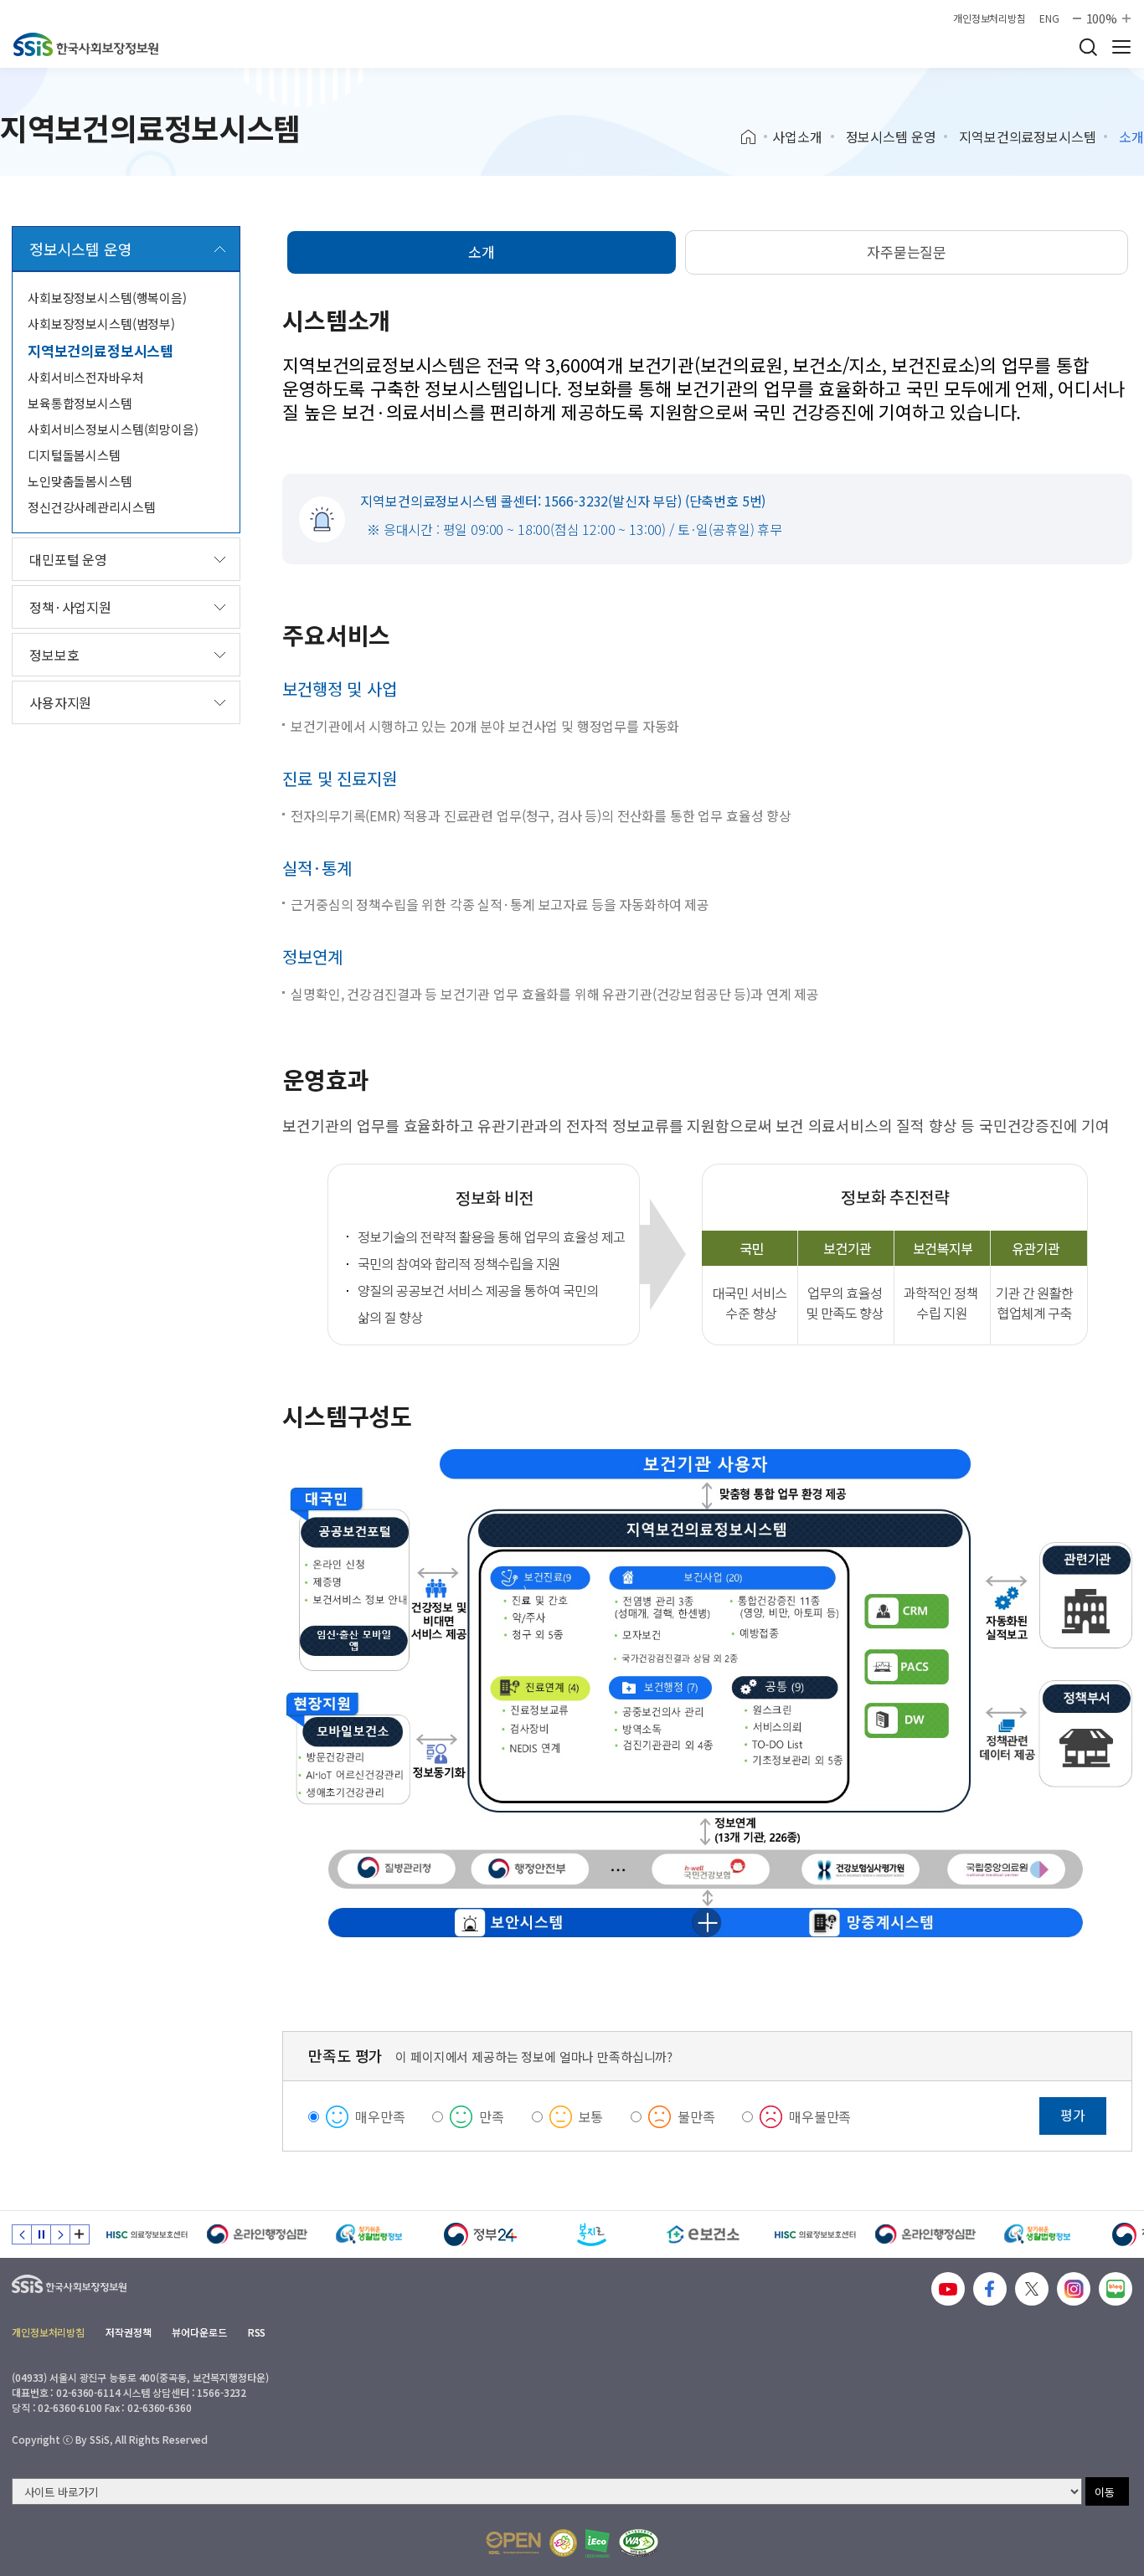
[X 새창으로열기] (1032, 2289)
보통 (591, 2116)
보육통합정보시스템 (80, 403)
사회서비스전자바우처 (86, 377)
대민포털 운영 (68, 559)
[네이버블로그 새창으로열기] (1116, 2289)
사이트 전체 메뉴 (1121, 47)
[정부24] (480, 2234)
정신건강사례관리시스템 (91, 507)
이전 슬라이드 (22, 2234)
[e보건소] (703, 2234)
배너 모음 (80, 2234)
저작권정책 (128, 2332)
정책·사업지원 (70, 607)
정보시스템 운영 (891, 136)
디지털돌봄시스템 (74, 455)
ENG (1049, 18)
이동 (1105, 2492)
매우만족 (380, 2116)
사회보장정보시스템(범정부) (101, 324)
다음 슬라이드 (60, 2234)
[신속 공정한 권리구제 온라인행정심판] (258, 2234)
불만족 (696, 2116)
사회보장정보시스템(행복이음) (107, 298)
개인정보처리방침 (989, 18)
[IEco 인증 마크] (598, 2543)
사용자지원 (60, 702)
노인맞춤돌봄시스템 (80, 481)
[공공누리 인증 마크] (513, 2543)
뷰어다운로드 (199, 2332)
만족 (492, 2116)
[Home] (754, 137)
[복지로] (592, 2234)
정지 (41, 2234)
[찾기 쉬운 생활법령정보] (369, 2234)
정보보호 (54, 655)
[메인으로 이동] (86, 44)
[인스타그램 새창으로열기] (1074, 2289)
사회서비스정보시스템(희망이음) (113, 429)
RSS (257, 2332)
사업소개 (797, 136)
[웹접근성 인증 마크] (639, 2543)
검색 (1088, 47)
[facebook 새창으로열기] (990, 2289)
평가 (1073, 2115)
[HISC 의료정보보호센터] (146, 2234)
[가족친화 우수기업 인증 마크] (563, 2543)
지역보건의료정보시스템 (1027, 136)
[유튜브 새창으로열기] (948, 2289)
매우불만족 (820, 2116)
